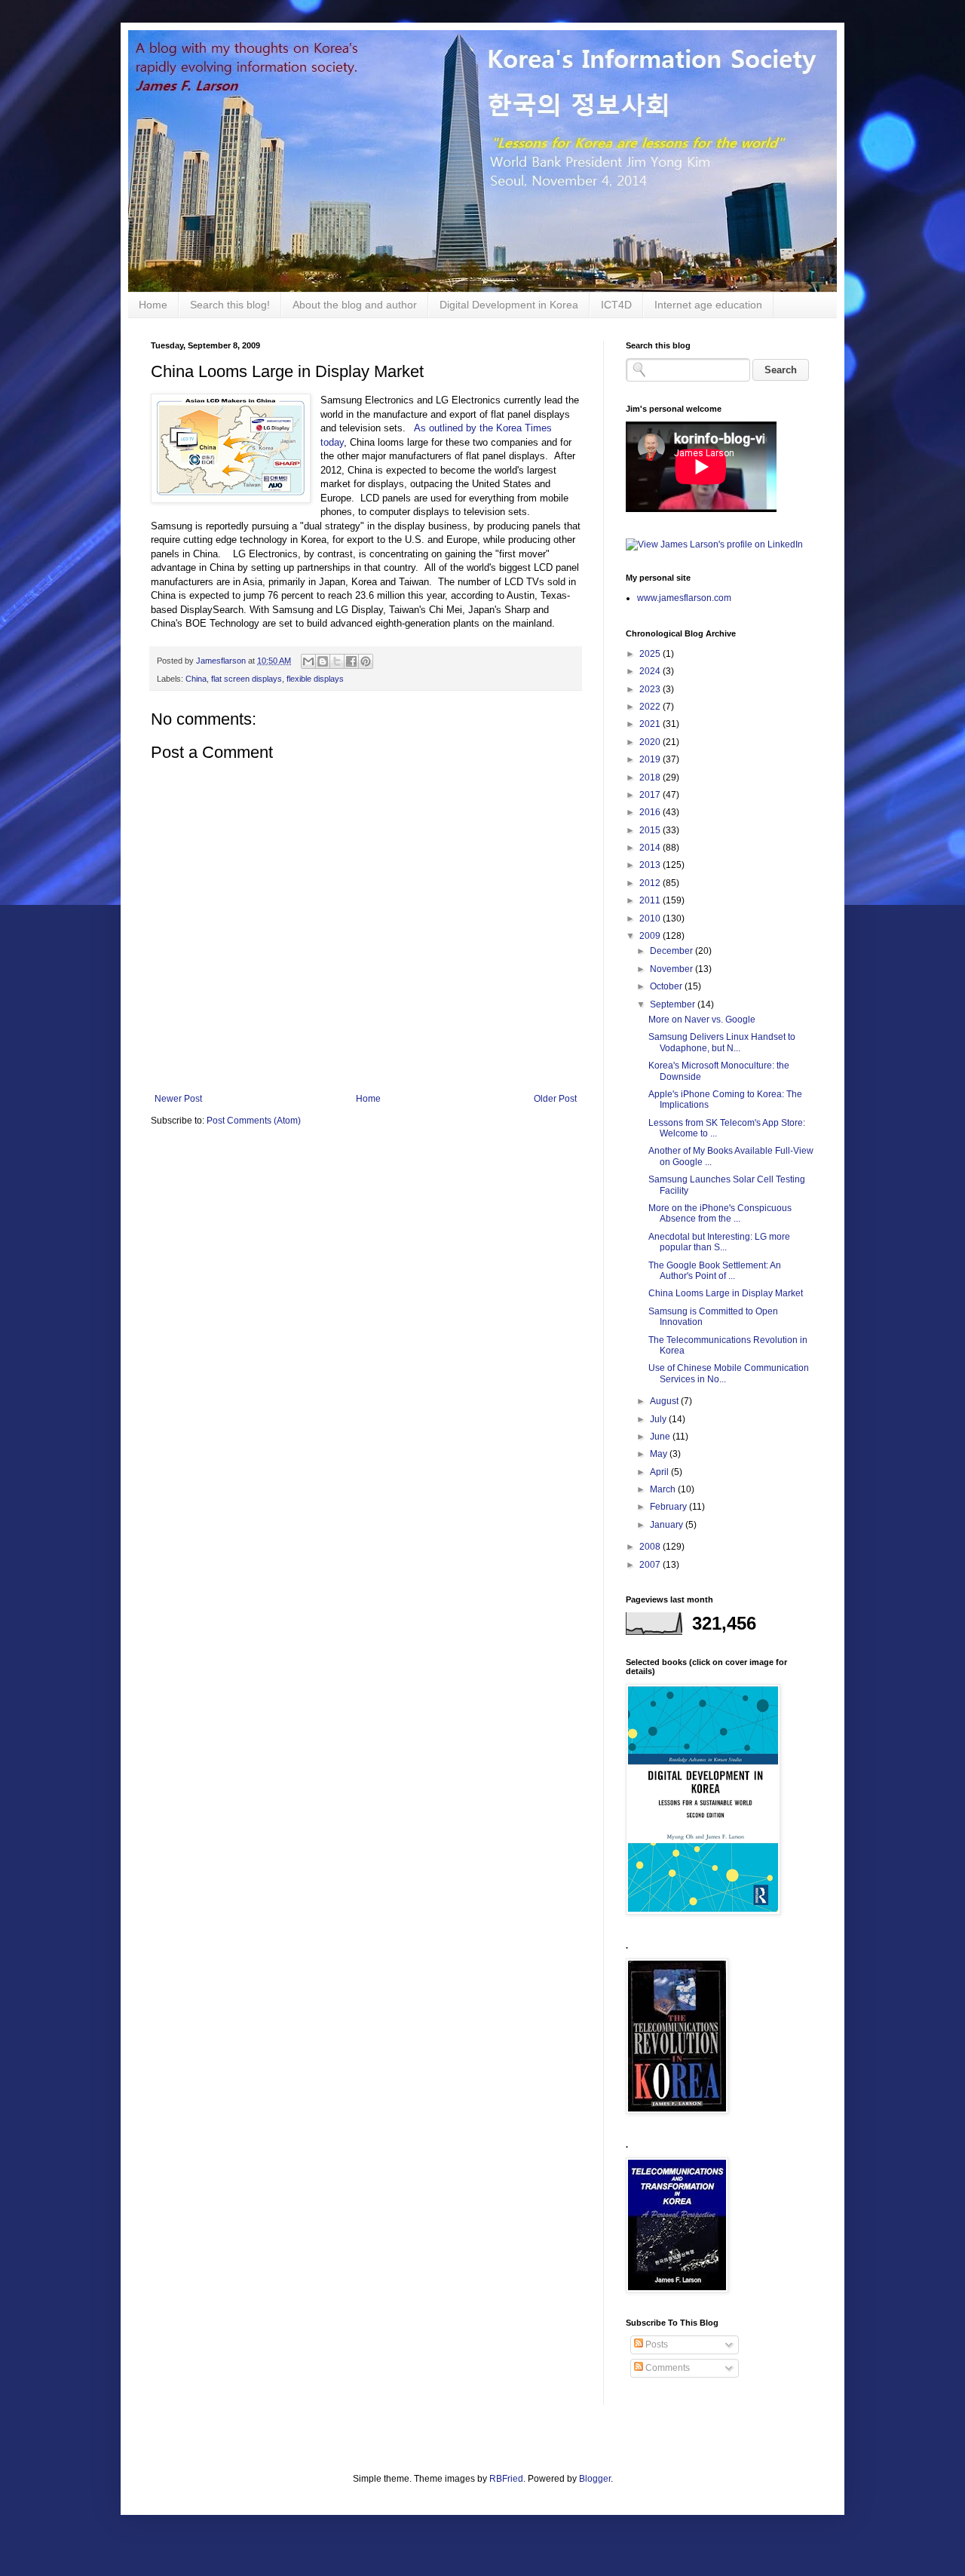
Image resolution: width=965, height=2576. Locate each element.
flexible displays (315, 679)
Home (153, 305)
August (665, 1401)
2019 (651, 759)
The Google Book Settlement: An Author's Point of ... (715, 1271)
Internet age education (708, 305)
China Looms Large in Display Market (726, 1293)
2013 (651, 865)
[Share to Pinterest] (366, 661)
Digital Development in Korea (509, 305)
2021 (651, 724)
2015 (651, 830)
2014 (651, 848)
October (667, 986)
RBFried (506, 2479)
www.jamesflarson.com (684, 598)
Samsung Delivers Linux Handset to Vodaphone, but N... (722, 1042)
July (659, 1419)
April (660, 1472)
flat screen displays (247, 679)
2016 (651, 812)
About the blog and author (355, 305)
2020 (651, 742)
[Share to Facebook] (351, 661)
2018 (651, 777)
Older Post (555, 1099)
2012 (651, 883)
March (664, 1489)
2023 (651, 689)
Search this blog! (230, 305)
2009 (651, 936)
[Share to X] (337, 661)
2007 (651, 1565)
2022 (651, 707)
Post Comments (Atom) (254, 1121)
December (672, 951)
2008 (651, 1547)
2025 (651, 654)
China (196, 679)
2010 (651, 918)
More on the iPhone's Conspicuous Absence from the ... (720, 1213)
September (674, 1004)
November (672, 969)
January (668, 1525)
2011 (651, 900)
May (660, 1454)
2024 (651, 671)
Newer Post (178, 1099)
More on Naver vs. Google (702, 1020)
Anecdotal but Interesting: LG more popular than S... (719, 1242)
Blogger (595, 2479)
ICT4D (616, 305)
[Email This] (308, 661)
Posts (656, 2344)
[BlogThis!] (323, 661)
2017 (651, 795)
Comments (666, 2368)
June (661, 1437)
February (669, 1507)
